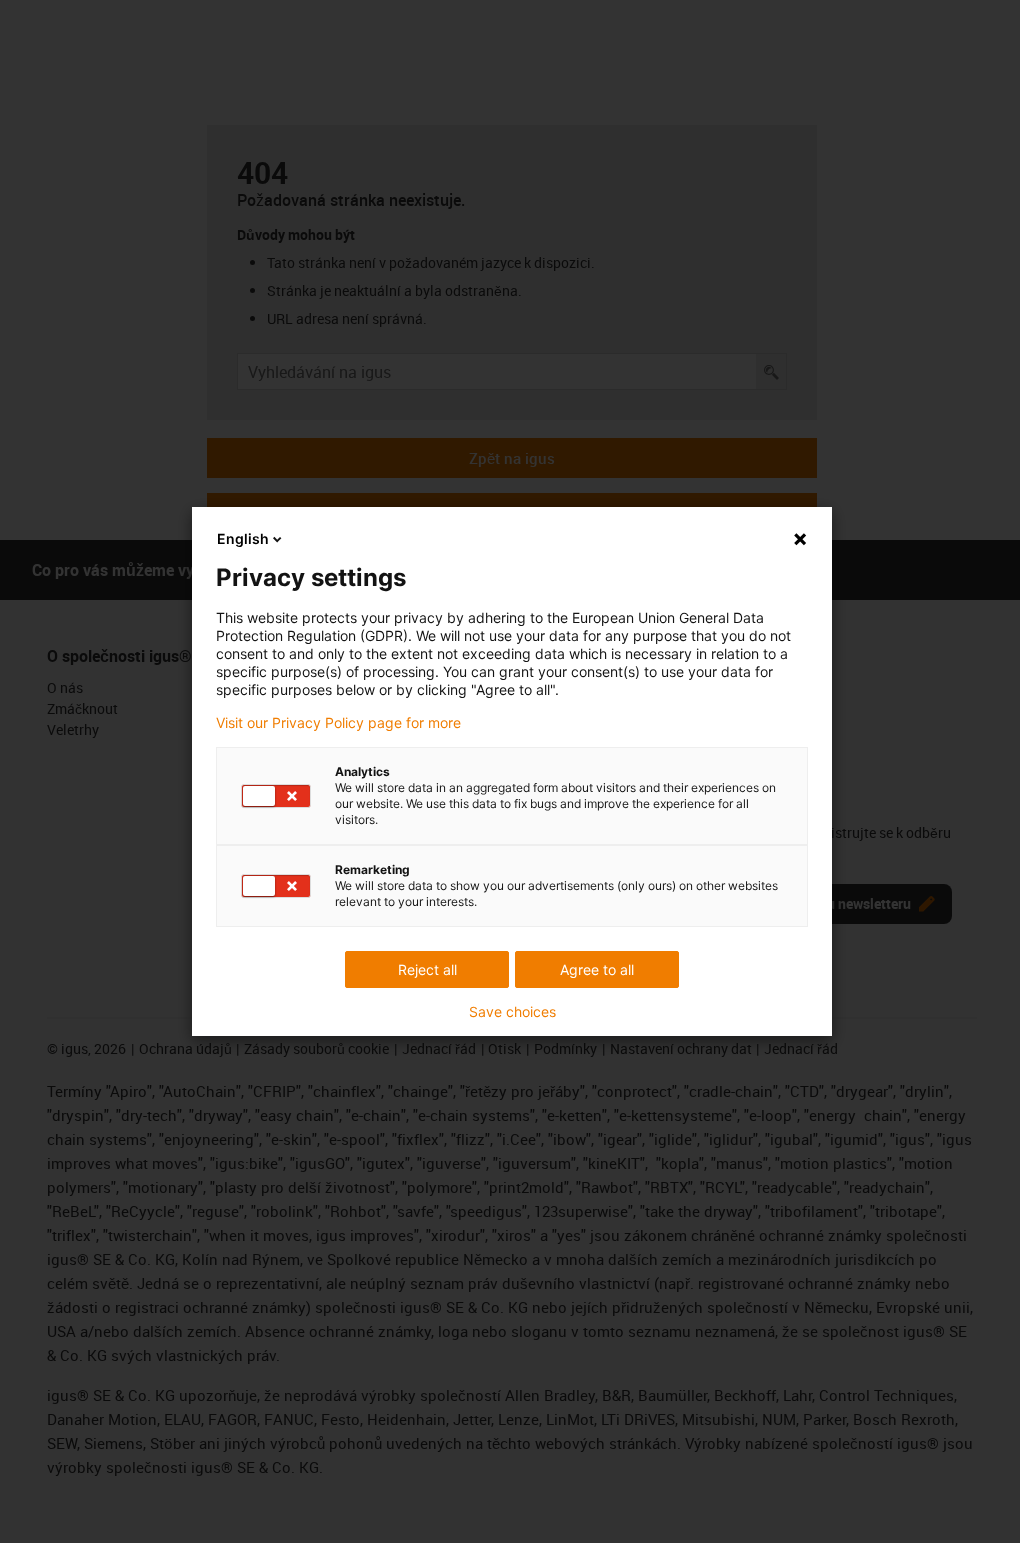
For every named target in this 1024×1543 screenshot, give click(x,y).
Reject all (427, 969)
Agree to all (597, 969)
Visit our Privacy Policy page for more (338, 723)
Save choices (512, 1012)
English (243, 538)
